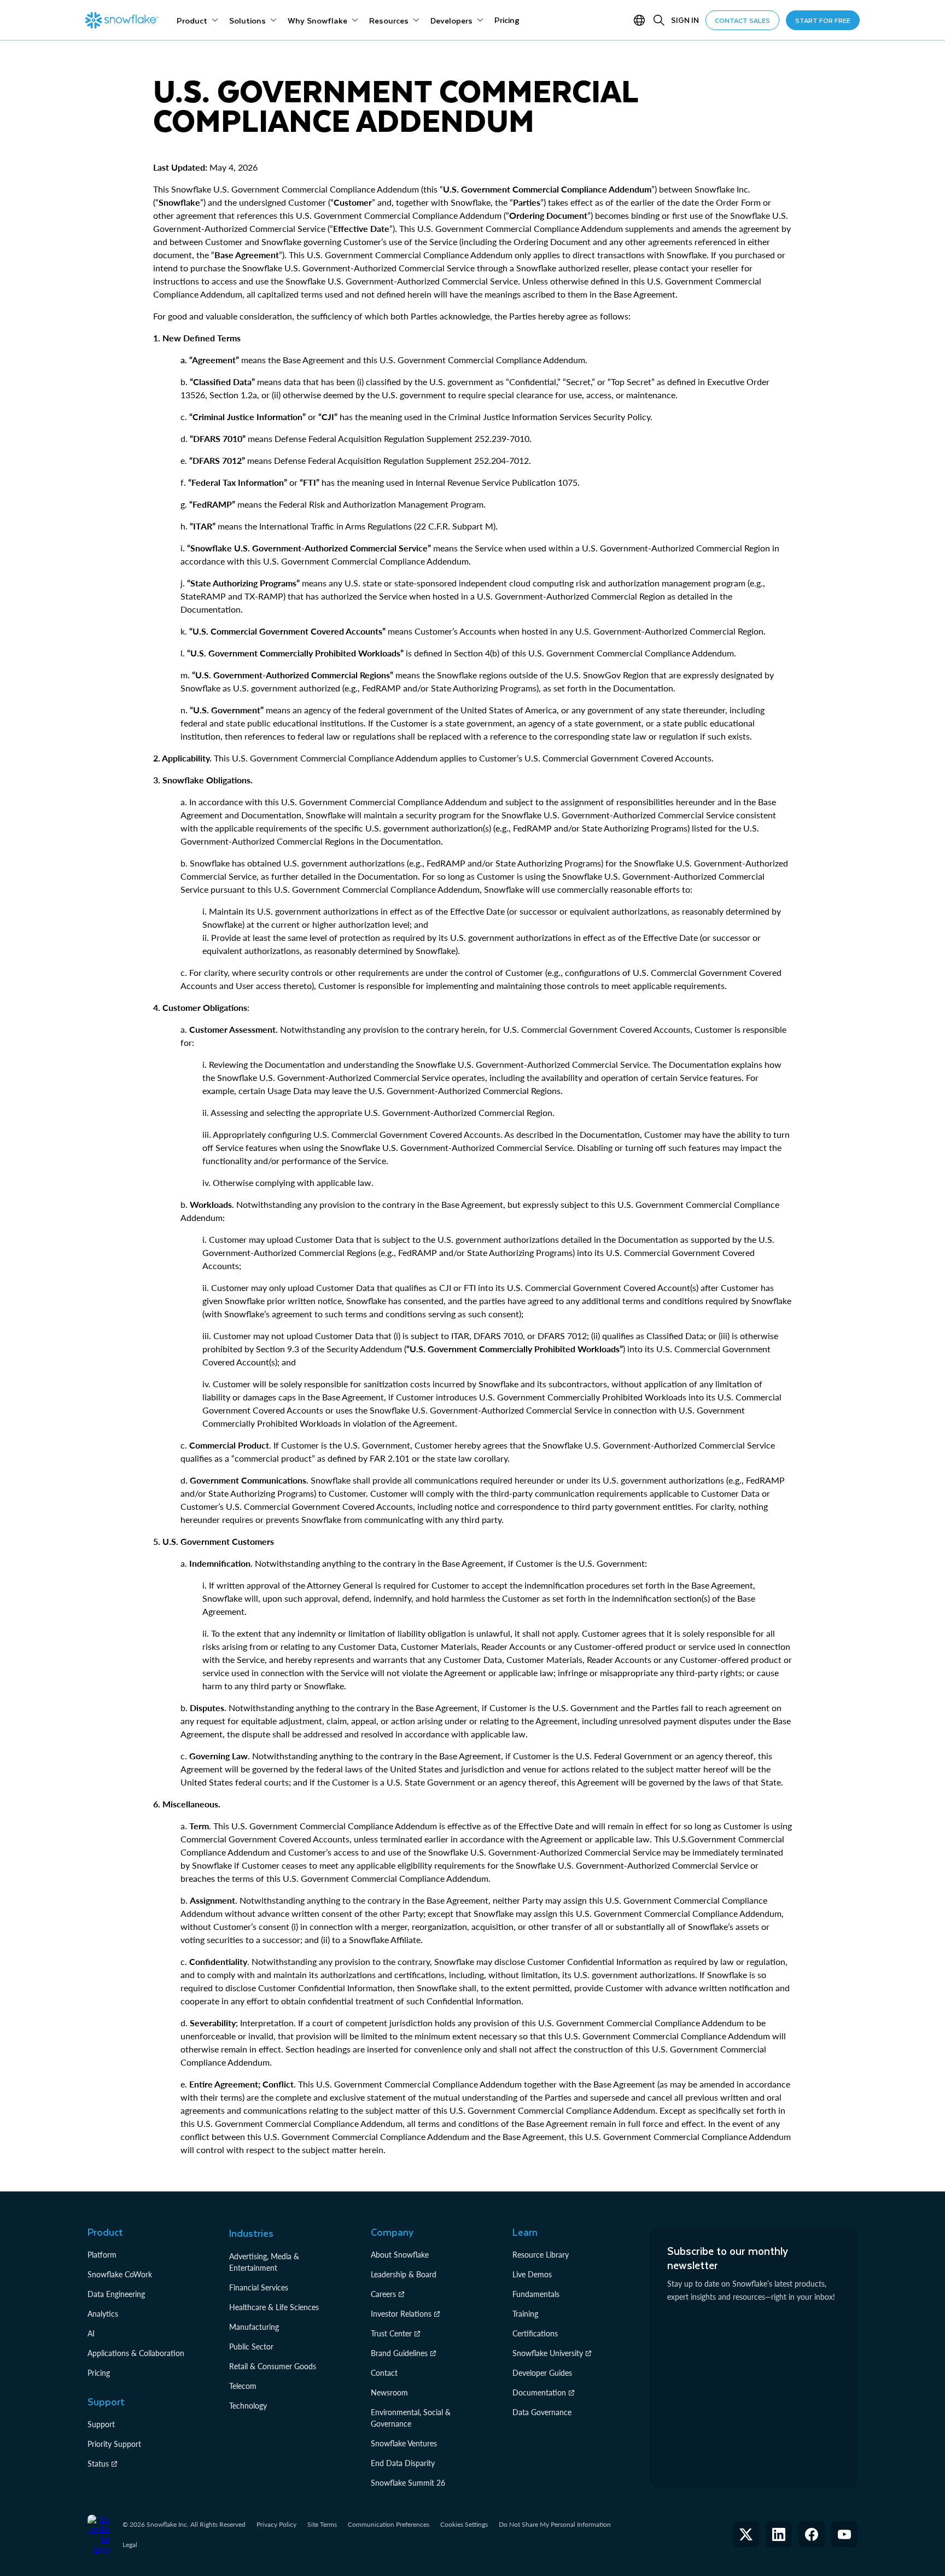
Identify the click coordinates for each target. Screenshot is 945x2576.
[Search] (659, 20)
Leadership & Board (404, 2274)
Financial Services (259, 2287)
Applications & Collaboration (136, 2353)
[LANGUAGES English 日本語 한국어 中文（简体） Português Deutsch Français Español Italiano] (641, 20)
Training (525, 2314)
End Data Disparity (403, 2463)
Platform (102, 2255)
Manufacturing (254, 2327)
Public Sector (251, 2347)
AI (91, 2333)
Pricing (99, 2373)
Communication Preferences (389, 2524)
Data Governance (542, 2412)
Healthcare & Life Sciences (274, 2307)
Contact (384, 2373)
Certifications (535, 2333)
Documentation (539, 2392)
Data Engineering (116, 2294)
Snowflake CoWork (120, 2274)
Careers (383, 2294)
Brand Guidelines (399, 2353)
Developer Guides (542, 2373)
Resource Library (541, 2255)
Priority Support (114, 2444)
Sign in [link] (685, 20)
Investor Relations (401, 2314)
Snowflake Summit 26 (408, 2483)
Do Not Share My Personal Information (555, 2524)
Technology (248, 2406)
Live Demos (532, 2274)
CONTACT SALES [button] (742, 20)
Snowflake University (548, 2353)
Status (98, 2464)
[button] (746, 2534)
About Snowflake (400, 2255)
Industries (251, 2233)
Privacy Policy (276, 2524)
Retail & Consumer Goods (273, 2366)
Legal (130, 2545)
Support (101, 2424)
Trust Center (391, 2333)
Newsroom (389, 2392)
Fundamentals (536, 2294)
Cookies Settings (464, 2525)
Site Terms (322, 2524)
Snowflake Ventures (404, 2443)
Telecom (243, 2386)
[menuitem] (197, 20)
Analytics (103, 2314)
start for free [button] (823, 20)
